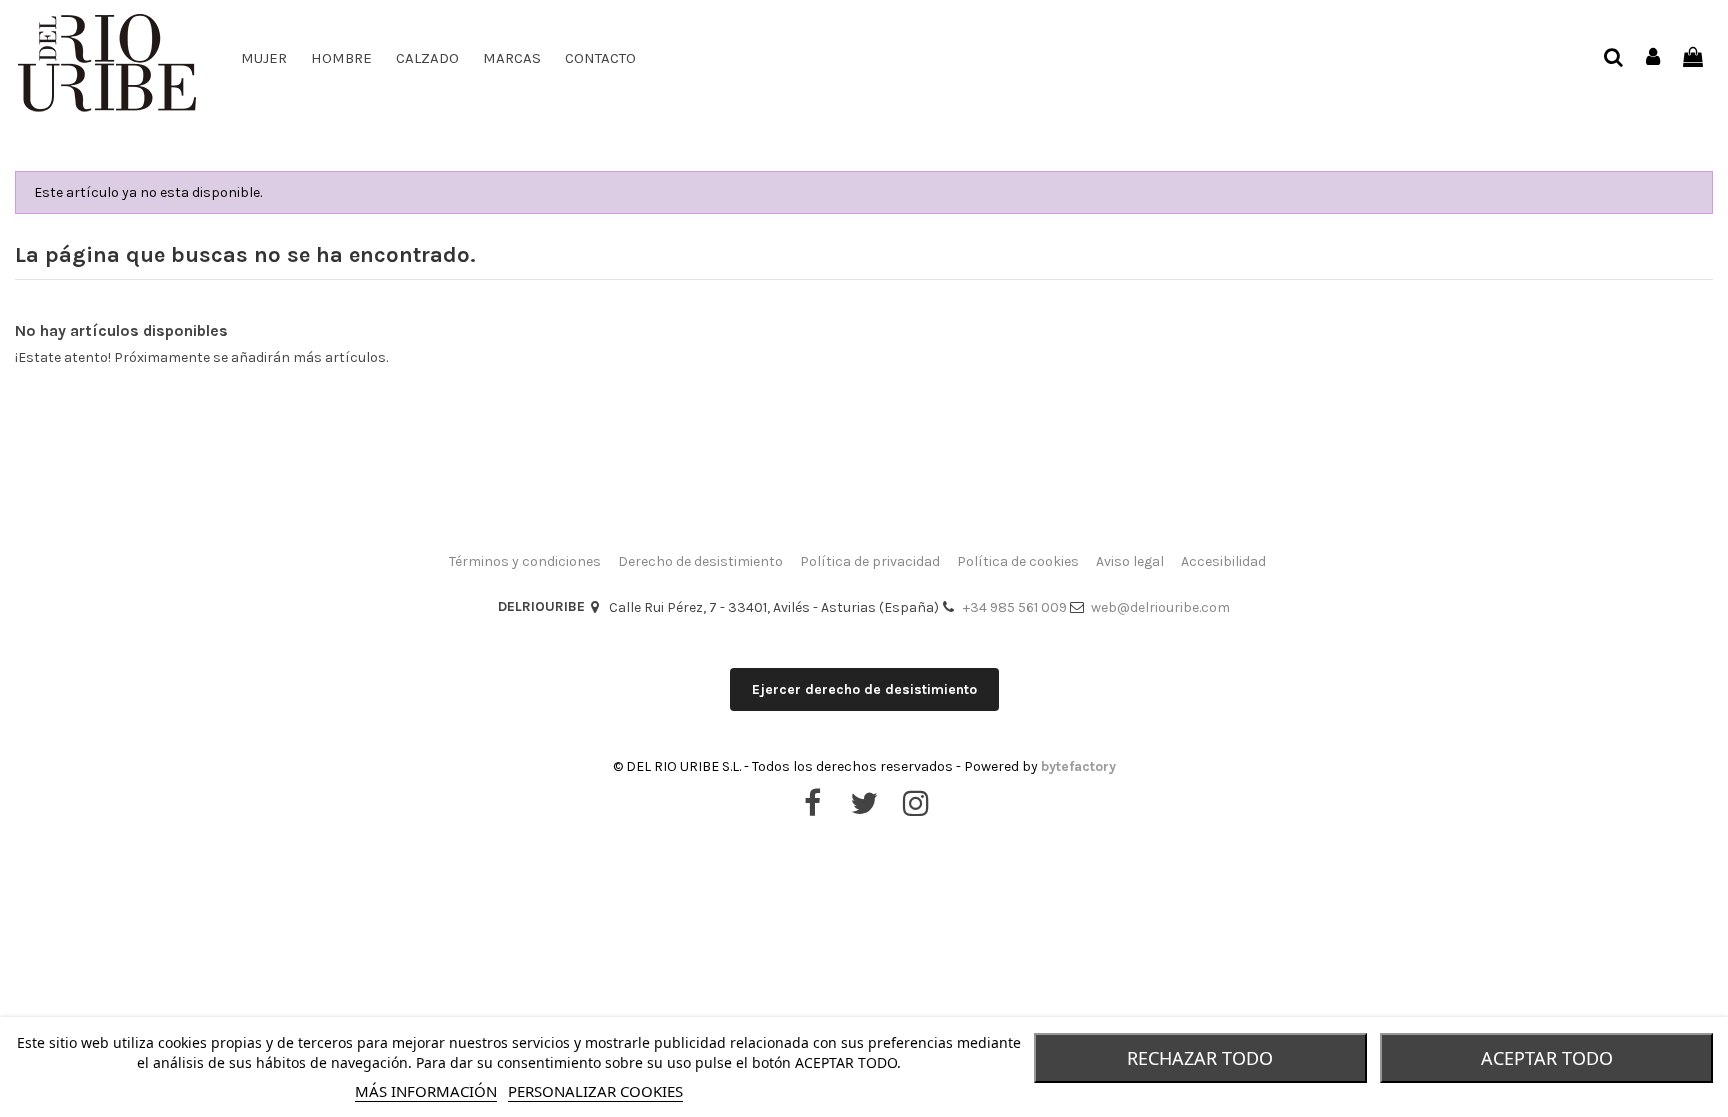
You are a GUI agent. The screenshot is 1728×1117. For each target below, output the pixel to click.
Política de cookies (1018, 561)
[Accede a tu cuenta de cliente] (1654, 58)
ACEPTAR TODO (1547, 1058)
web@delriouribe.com (1160, 607)
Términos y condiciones (525, 561)
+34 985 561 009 (1015, 607)
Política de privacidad (870, 561)
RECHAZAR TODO (1200, 1058)
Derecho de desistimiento (700, 561)
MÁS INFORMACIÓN (426, 1091)
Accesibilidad (1223, 561)
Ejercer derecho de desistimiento (864, 689)
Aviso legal (1130, 561)
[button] (427, 58)
